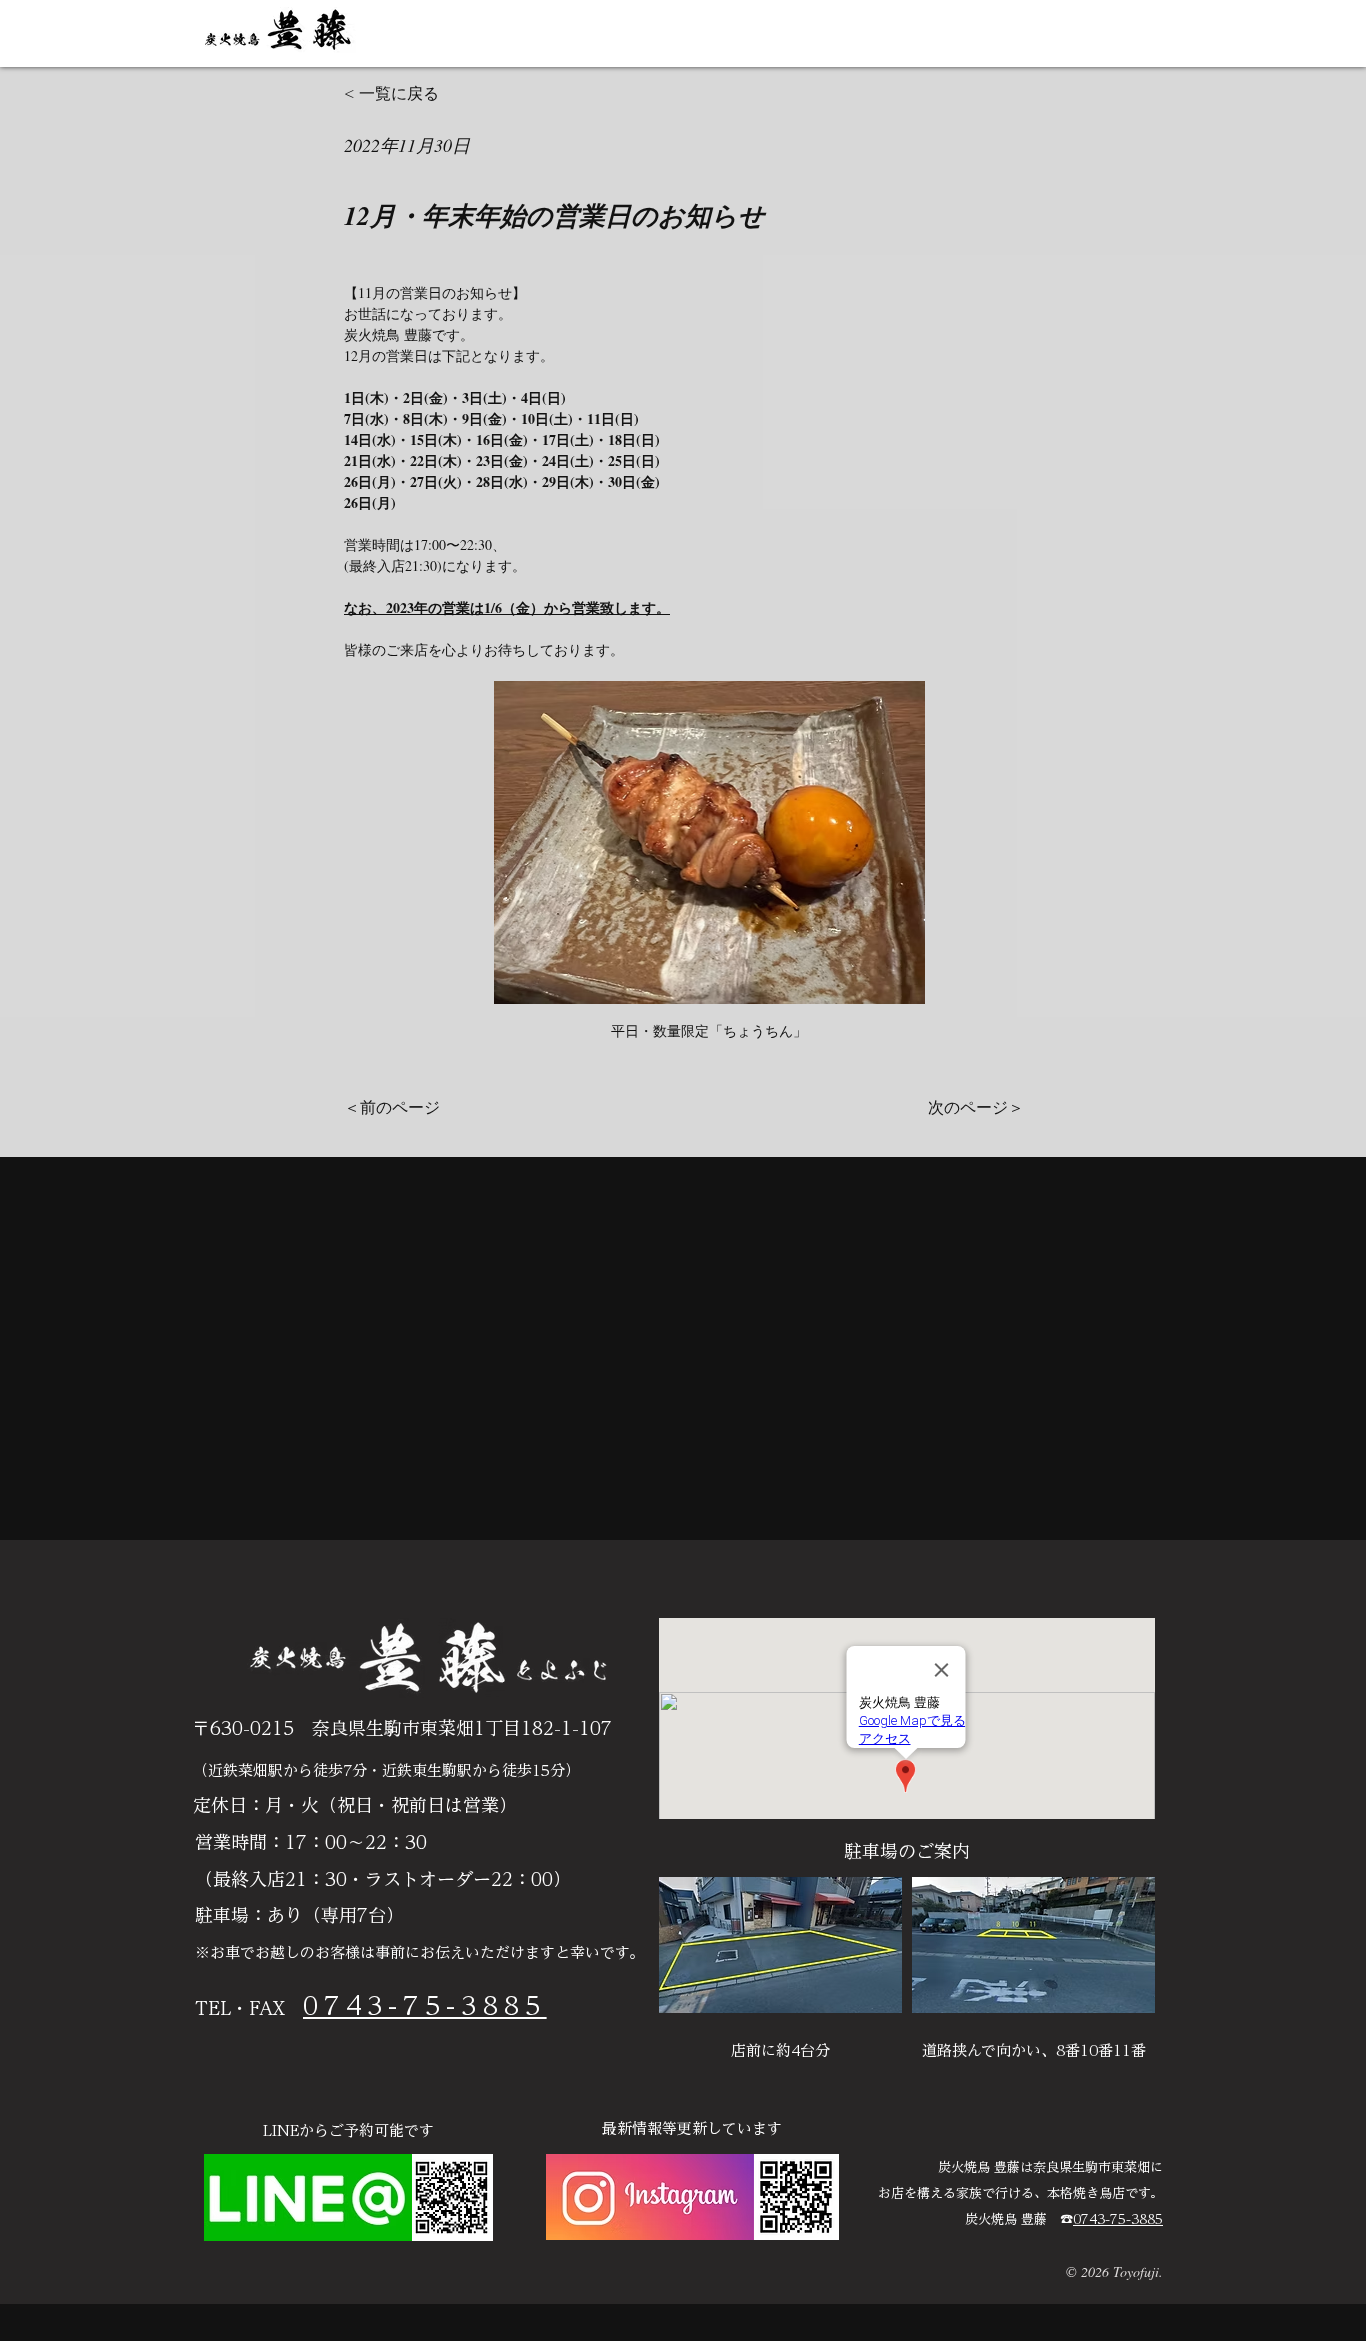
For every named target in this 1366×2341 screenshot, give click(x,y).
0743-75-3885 (1118, 2219)
